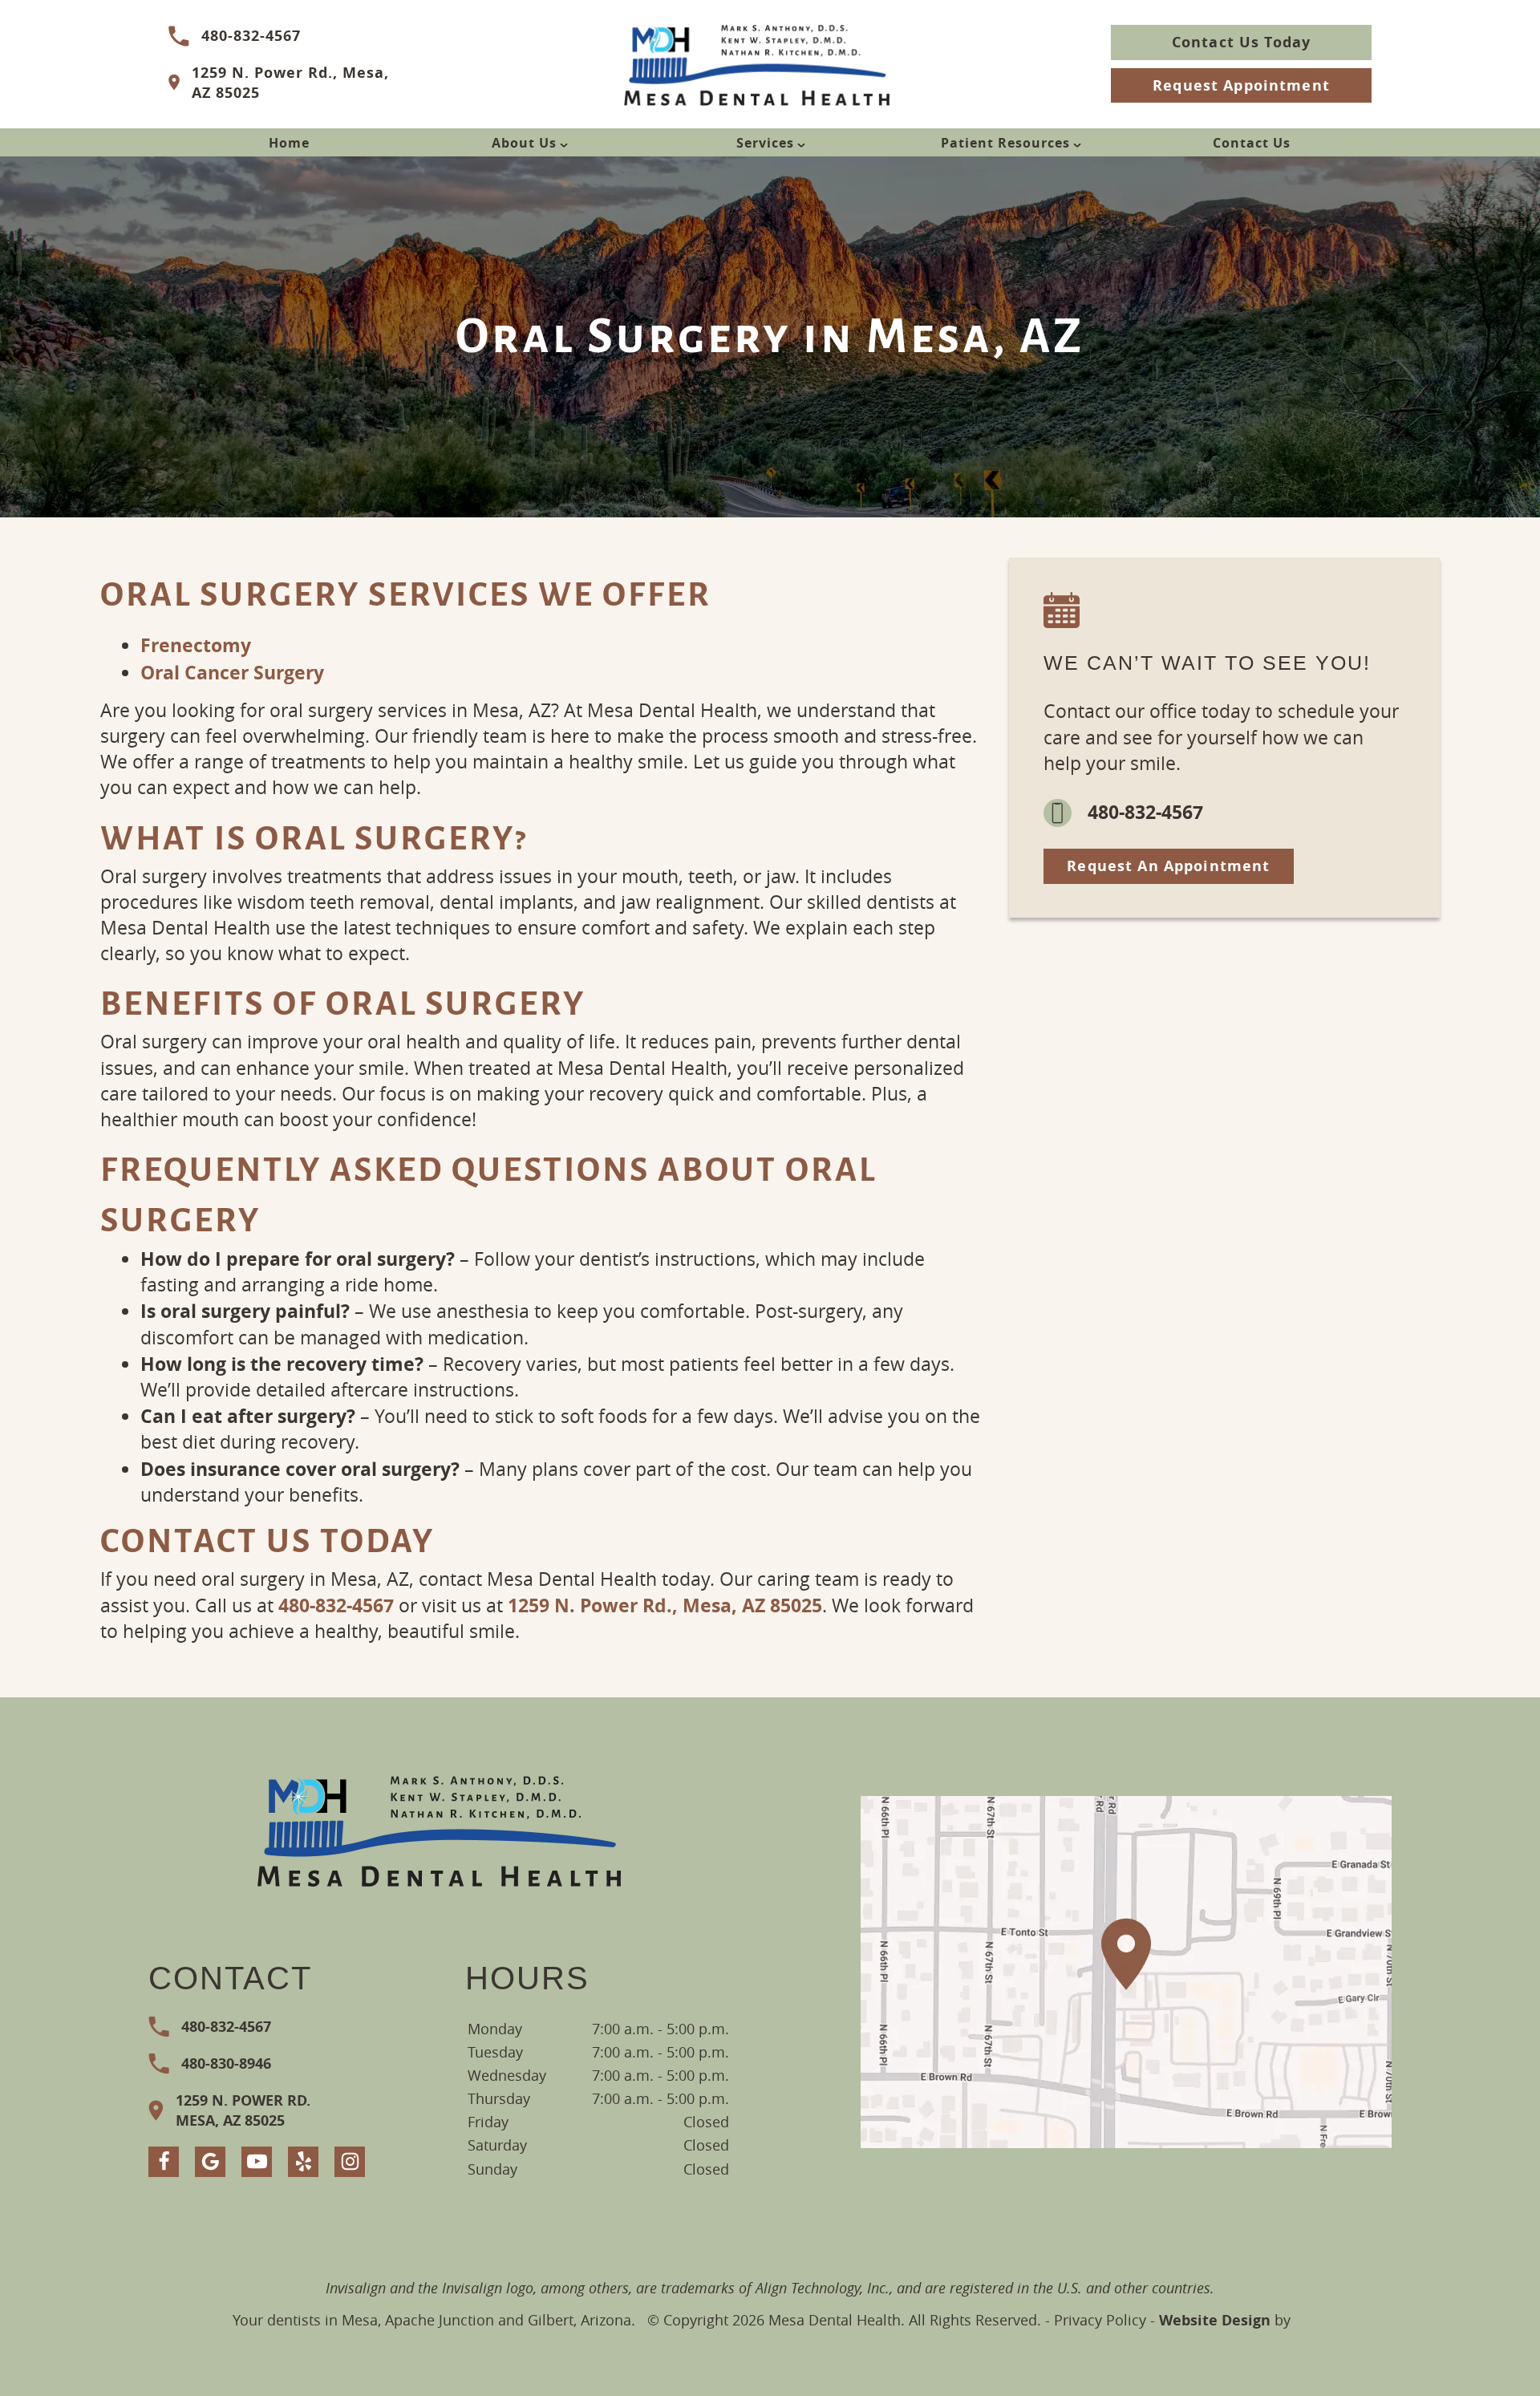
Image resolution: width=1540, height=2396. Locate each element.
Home (289, 143)
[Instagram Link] (350, 2162)
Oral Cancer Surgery (232, 672)
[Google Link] (210, 2162)
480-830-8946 (226, 2064)
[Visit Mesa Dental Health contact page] (1126, 1972)
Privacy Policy (1100, 2320)
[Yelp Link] (303, 2162)
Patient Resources (1005, 143)
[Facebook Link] (164, 2162)
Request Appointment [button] (1241, 85)
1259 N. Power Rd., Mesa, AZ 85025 (290, 83)
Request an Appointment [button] (1168, 866)
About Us (524, 143)
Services (765, 143)
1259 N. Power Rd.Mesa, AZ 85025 (243, 2110)
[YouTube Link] (257, 2162)
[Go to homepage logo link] (440, 1829)
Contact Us (1252, 143)
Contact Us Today (1241, 42)
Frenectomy (196, 645)
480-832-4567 (251, 36)
